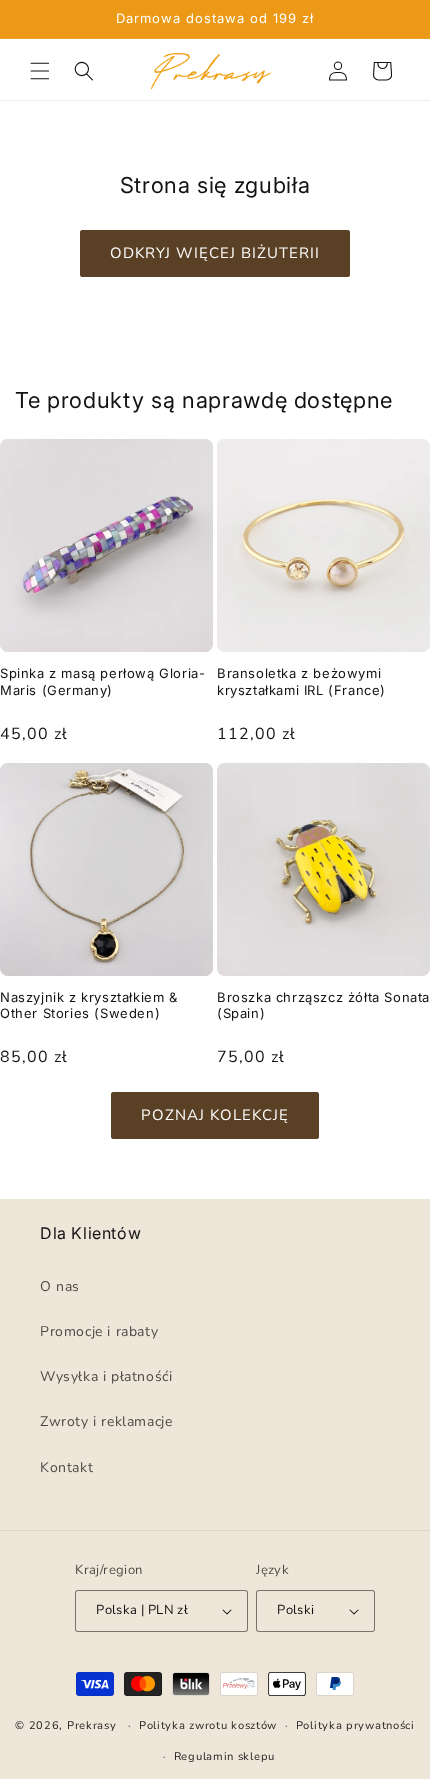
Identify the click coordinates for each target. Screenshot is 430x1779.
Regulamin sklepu (224, 1756)
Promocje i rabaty (99, 1331)
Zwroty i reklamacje (106, 1422)
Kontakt (66, 1467)
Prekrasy (92, 1725)
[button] (40, 71)
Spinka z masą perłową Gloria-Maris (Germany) (102, 681)
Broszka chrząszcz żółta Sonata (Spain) (323, 1005)
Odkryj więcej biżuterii (215, 253)
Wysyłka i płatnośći (106, 1377)
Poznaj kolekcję (215, 1115)
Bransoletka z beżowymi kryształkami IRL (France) (301, 681)
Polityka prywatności (355, 1726)
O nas (60, 1286)
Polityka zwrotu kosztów (208, 1726)
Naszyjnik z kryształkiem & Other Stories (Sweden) (89, 1005)
